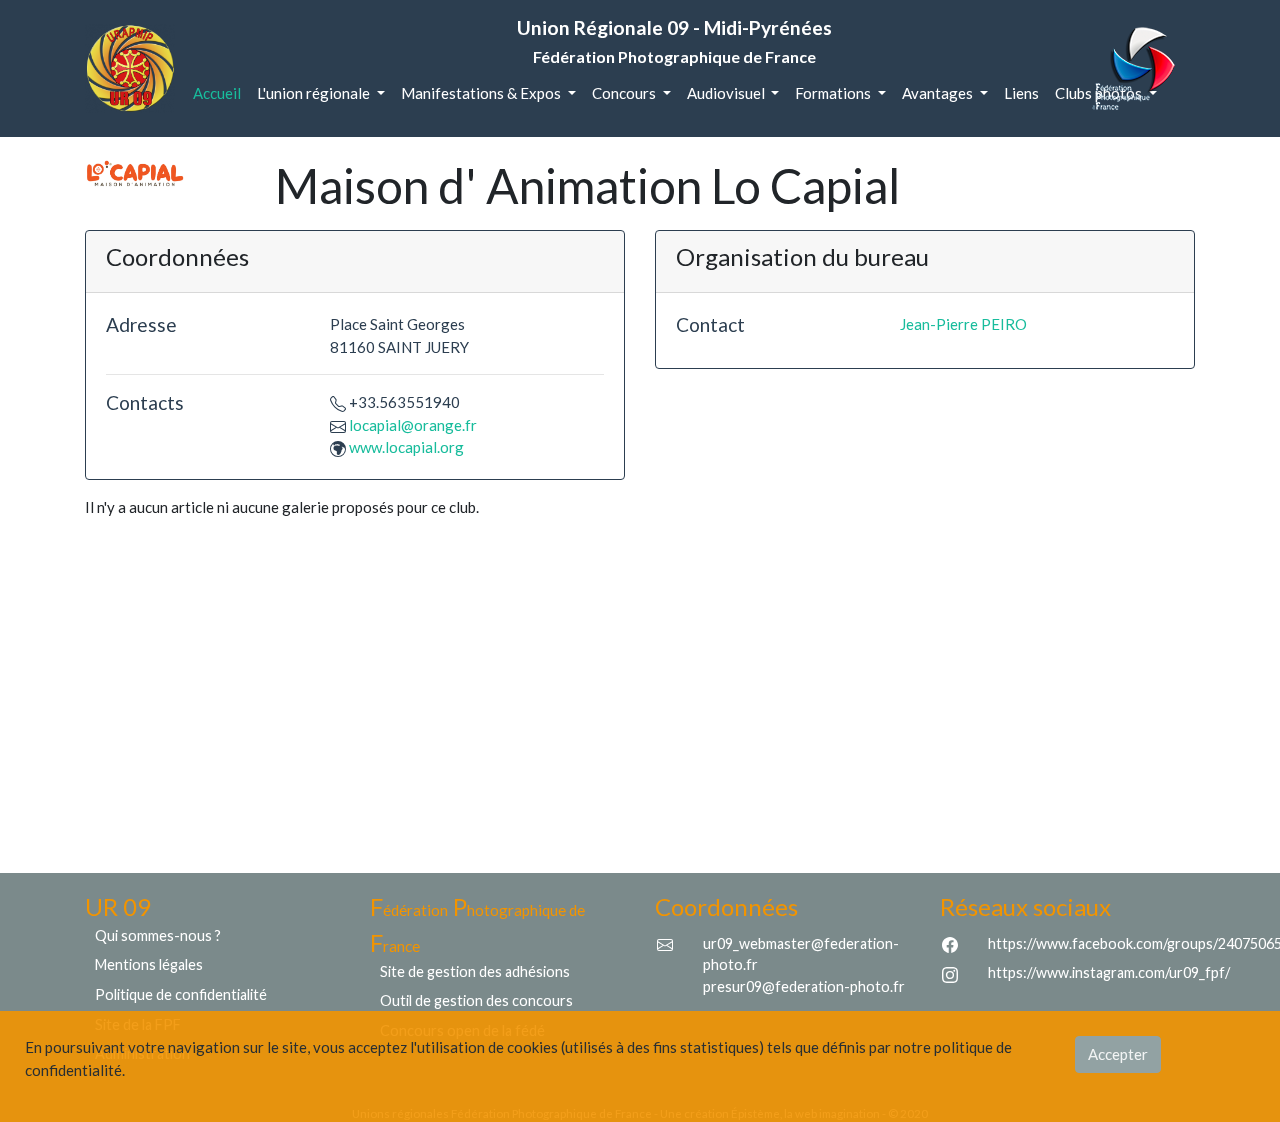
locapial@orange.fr (413, 425)
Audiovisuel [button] (727, 93)
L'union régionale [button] (315, 93)
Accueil (221, 92)
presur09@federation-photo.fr (804, 986)
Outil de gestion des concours (476, 1000)
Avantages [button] (939, 93)
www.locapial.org (406, 447)
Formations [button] (834, 93)
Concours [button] (625, 93)
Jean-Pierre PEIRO (963, 324)
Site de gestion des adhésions (475, 971)
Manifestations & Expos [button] (482, 93)
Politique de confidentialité (181, 994)
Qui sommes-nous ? (158, 935)
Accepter (1118, 1054)
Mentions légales (149, 964)
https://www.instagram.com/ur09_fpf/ (1109, 972)
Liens (1021, 93)
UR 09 (118, 906)
